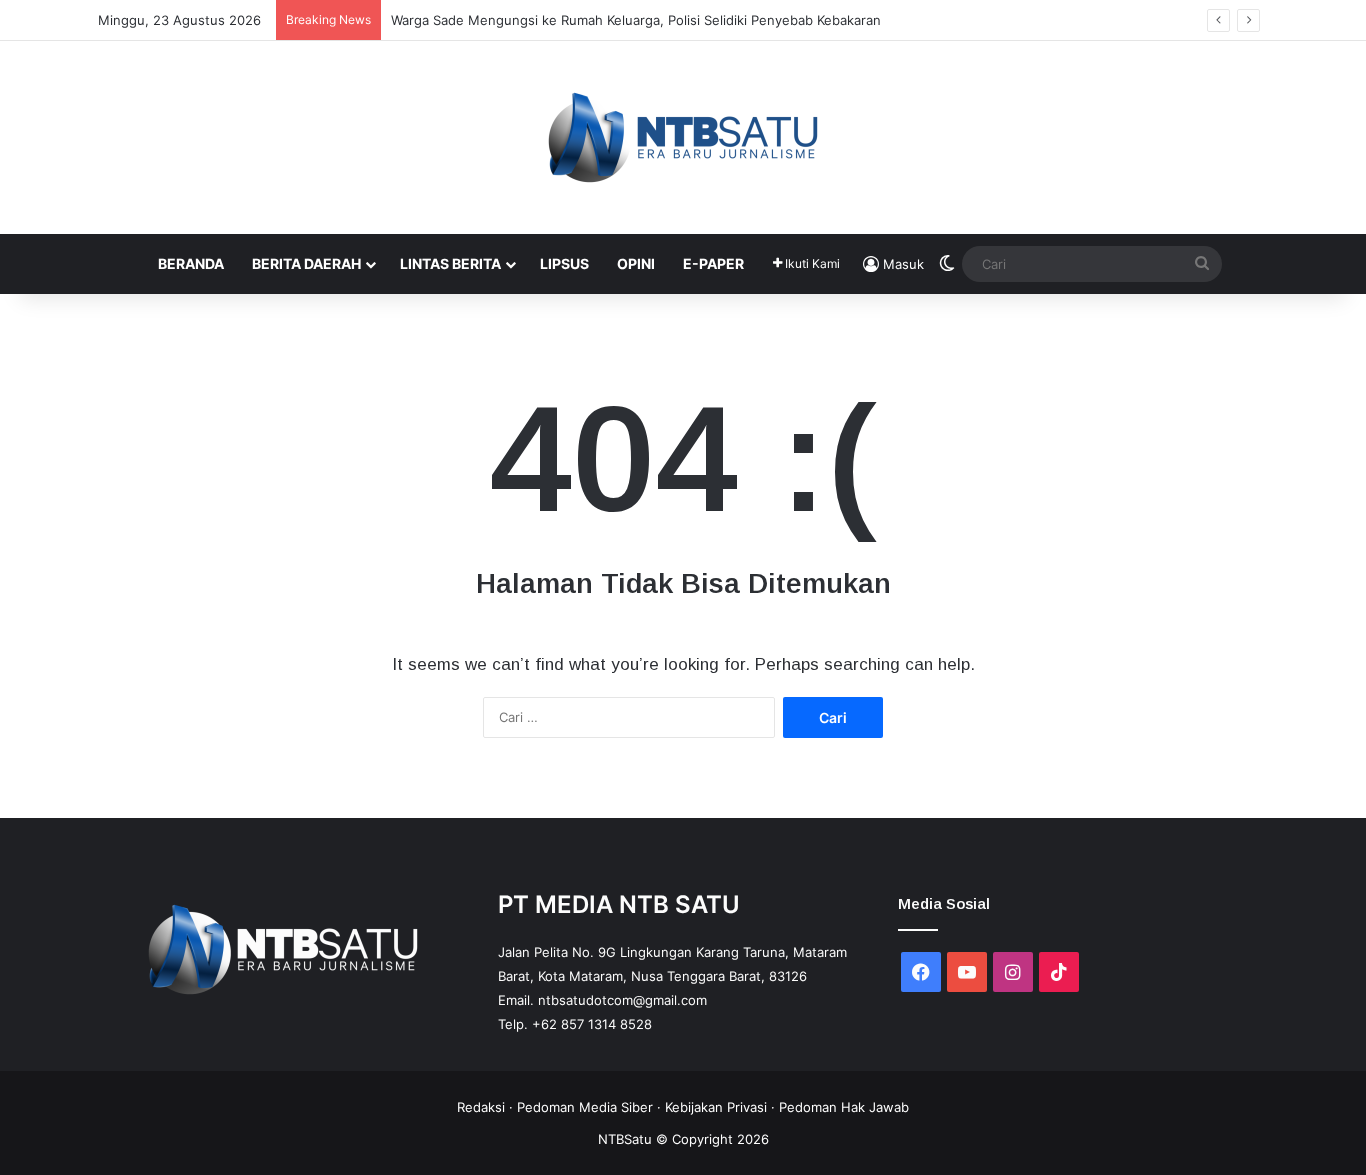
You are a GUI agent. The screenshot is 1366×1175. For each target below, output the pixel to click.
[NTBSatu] (683, 137)
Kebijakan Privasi (716, 1107)
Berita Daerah (306, 263)
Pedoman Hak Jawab (844, 1107)
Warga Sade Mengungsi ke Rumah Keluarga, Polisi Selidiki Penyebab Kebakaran (636, 20)
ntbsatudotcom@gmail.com (622, 1000)
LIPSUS (564, 263)
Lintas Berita (450, 263)
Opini (636, 263)
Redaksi (481, 1107)
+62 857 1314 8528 (592, 1024)
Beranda (191, 263)
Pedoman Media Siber (585, 1107)
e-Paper (713, 263)
